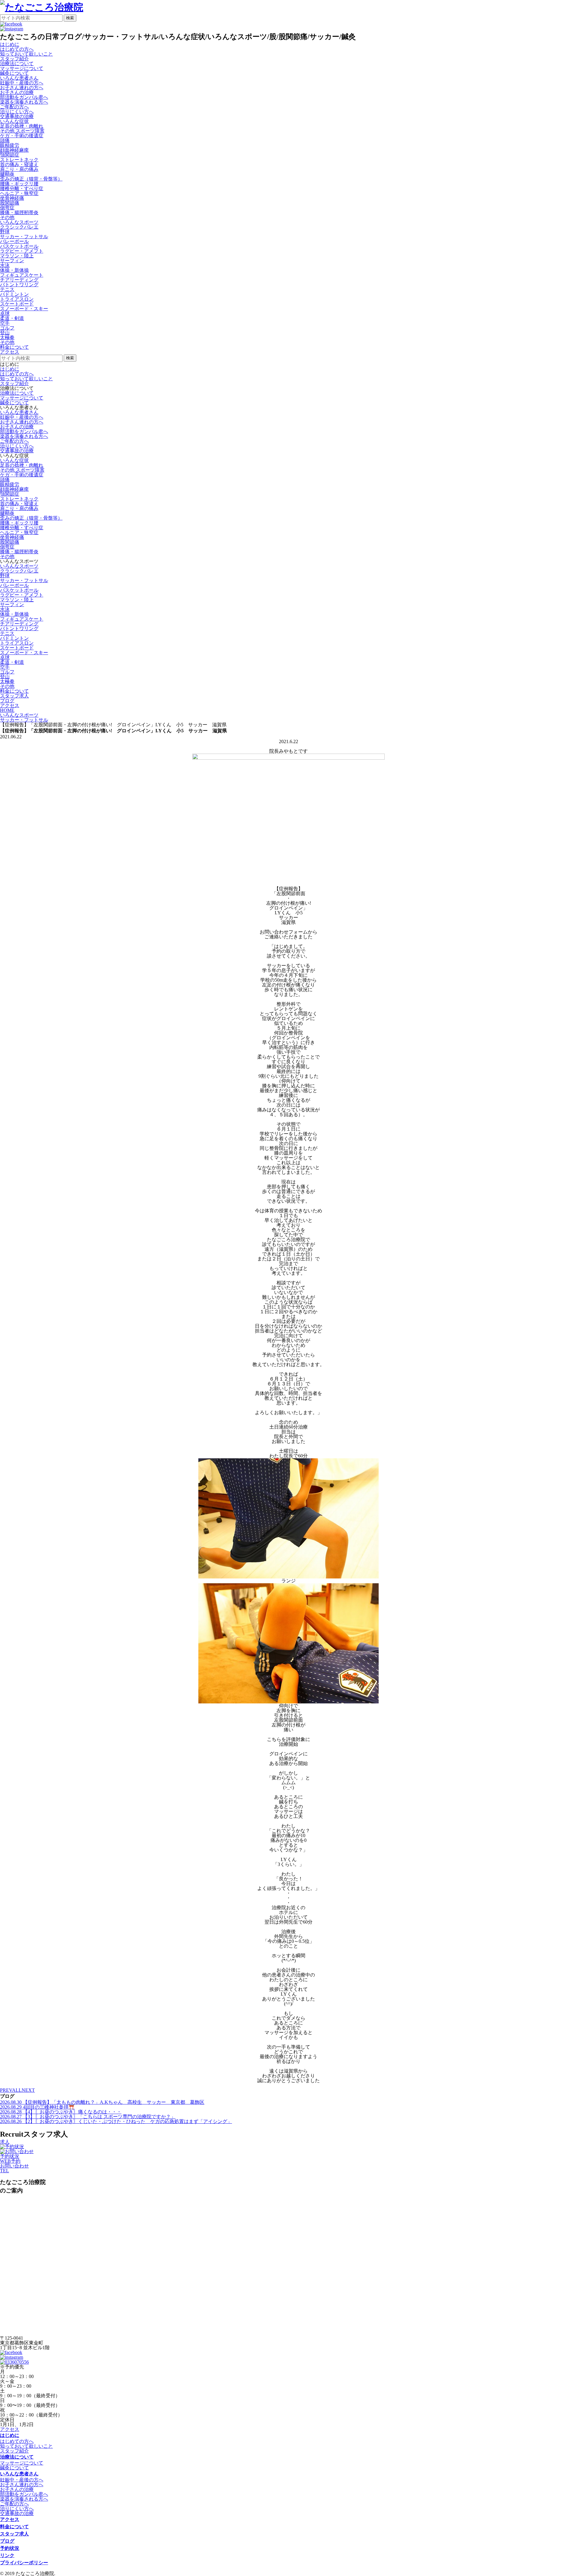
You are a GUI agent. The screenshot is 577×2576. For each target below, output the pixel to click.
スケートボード (17, 304)
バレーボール (14, 241)
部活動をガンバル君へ (24, 97)
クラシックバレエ (19, 227)
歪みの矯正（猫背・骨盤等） (31, 179)
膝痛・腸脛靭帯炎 (19, 213)
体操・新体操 (14, 270)
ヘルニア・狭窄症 (19, 193)
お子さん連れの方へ (22, 88)
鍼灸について (14, 73)
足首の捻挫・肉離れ (22, 126)
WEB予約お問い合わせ (14, 2163)
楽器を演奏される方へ (24, 102)
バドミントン (14, 294)
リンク (7, 2555)
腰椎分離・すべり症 (22, 188)
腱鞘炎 (7, 174)
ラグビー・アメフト (22, 251)
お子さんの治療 (17, 92)
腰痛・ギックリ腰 (19, 184)
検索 (70, 18)
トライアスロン (17, 299)
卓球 (5, 313)
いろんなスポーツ (19, 566)
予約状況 (10, 2156)
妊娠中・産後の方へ (22, 83)
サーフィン (12, 261)
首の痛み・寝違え (19, 164)
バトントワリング (19, 285)
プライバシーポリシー (24, 2563)
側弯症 (7, 208)
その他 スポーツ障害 (22, 131)
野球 (5, 232)
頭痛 (5, 140)
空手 (5, 323)
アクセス (10, 2429)
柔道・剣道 (12, 318)
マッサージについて (22, 68)
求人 (5, 2142)
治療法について (17, 393)
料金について (14, 2527)
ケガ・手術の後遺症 (22, 136)
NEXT (28, 2090)
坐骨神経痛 (12, 198)
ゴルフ (7, 328)
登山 (5, 333)
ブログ (7, 2541)
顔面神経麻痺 (14, 150)
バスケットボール (19, 246)
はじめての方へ (17, 49)
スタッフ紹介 (14, 59)
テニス (7, 289)
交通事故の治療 (17, 116)
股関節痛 (10, 203)
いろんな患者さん (19, 412)
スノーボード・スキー (24, 309)
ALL (17, 2090)
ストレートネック (19, 160)
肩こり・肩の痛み (19, 169)
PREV (6, 2090)
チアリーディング (19, 280)
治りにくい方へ (17, 112)
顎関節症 (10, 155)
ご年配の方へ (14, 107)
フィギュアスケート (22, 275)
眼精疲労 (10, 145)
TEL (5, 2171)
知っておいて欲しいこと (26, 54)
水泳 (5, 265)
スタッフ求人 (14, 2534)
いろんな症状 (14, 460)
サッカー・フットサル (24, 237)
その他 (7, 217)
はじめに (10, 369)
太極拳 (7, 337)
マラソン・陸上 (17, 256)
